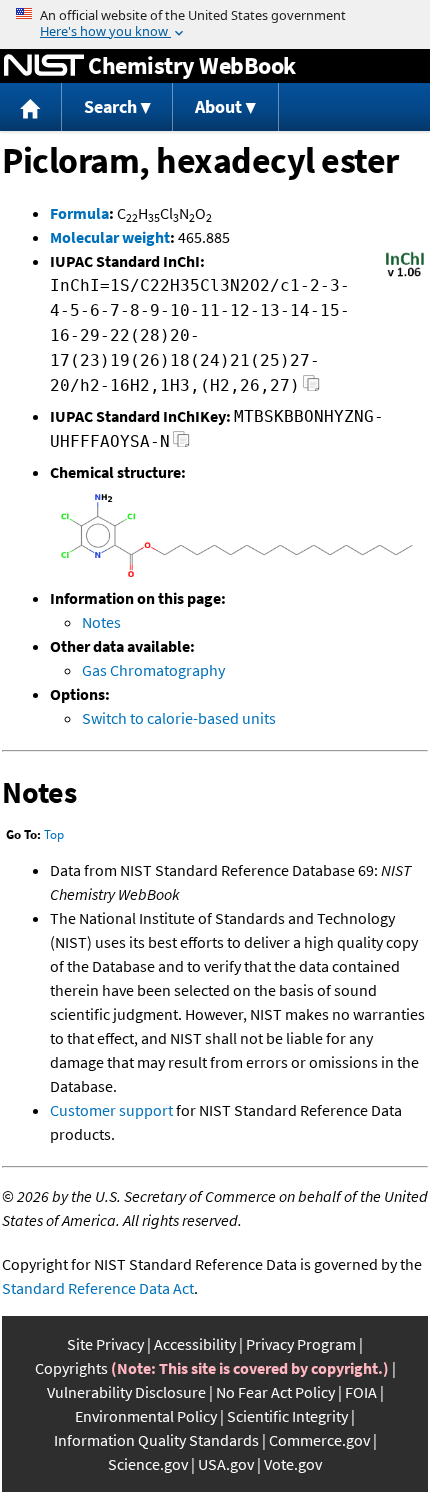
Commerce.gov (319, 1440)
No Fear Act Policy (275, 1392)
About (218, 106)
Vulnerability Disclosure (126, 1392)
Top (54, 834)
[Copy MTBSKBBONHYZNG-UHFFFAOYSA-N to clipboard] (181, 444)
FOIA (361, 1392)
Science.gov (148, 1464)
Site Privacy (105, 1344)
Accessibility (195, 1344)
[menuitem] (31, 107)
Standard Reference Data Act (98, 1288)
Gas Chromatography (153, 670)
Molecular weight (110, 237)
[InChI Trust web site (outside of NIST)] (405, 275)
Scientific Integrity (287, 1416)
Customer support (111, 1110)
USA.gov (226, 1464)
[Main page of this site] (31, 107)
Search (110, 106)
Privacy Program (301, 1344)
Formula (79, 213)
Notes (101, 622)
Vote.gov (293, 1464)
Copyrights (71, 1368)
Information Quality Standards (156, 1440)
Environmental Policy (146, 1416)
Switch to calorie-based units (179, 718)
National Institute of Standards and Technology (44, 66)
